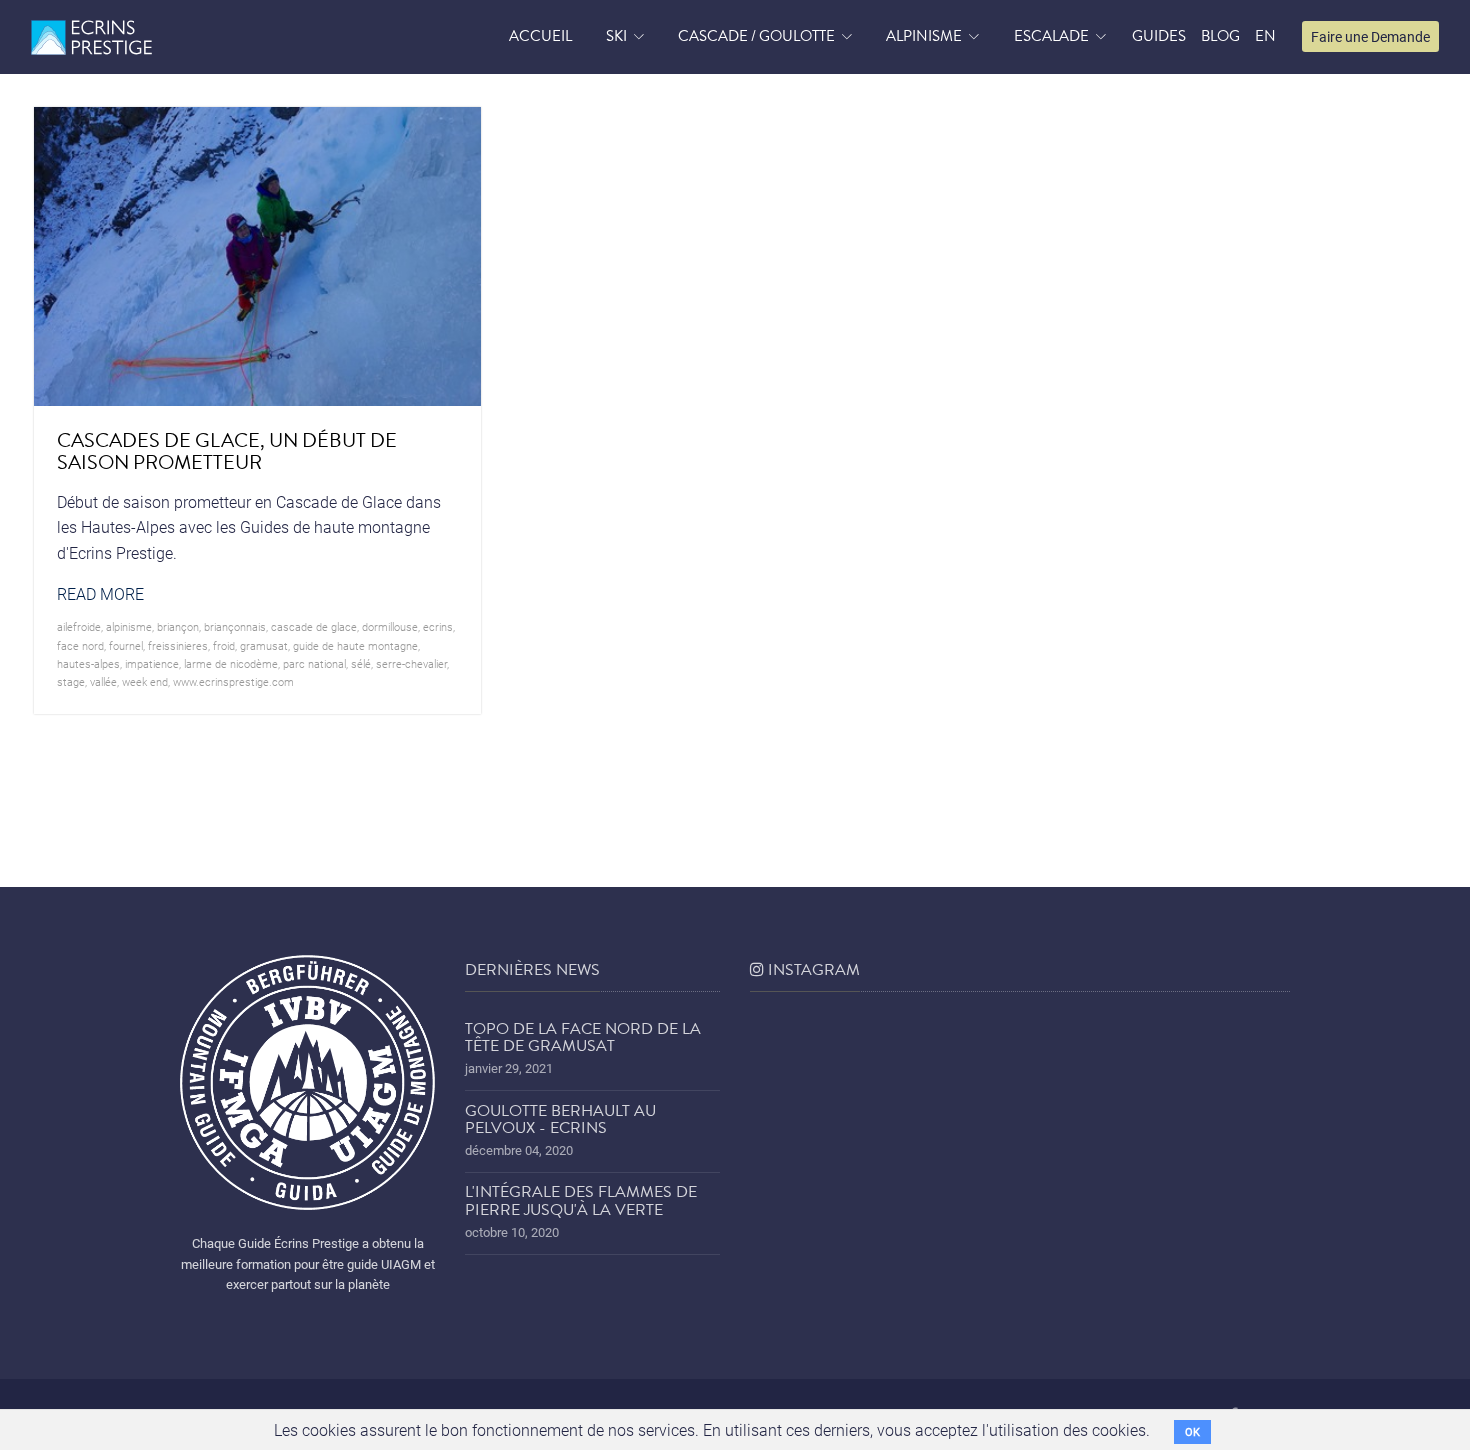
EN (1265, 36)
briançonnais (235, 626)
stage (71, 681)
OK (1192, 1431)
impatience (152, 663)
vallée (103, 681)
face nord (80, 645)
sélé (361, 663)
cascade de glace (314, 626)
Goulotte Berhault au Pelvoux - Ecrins (560, 1120)
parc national (314, 663)
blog (1220, 36)
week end (145, 681)
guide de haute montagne (355, 645)
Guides (1159, 36)
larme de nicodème (231, 663)
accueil (540, 36)
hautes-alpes (88, 663)
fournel (126, 645)
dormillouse (390, 626)
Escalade (1051, 36)
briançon (178, 626)
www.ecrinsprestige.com (233, 681)
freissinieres (178, 645)
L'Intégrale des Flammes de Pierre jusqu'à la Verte (581, 1201)
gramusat (264, 645)
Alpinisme (924, 36)
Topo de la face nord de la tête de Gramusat (583, 1038)
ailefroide (79, 626)
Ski (616, 36)
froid (224, 645)
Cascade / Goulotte (756, 36)
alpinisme (129, 626)
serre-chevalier (411, 663)
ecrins (438, 626)
